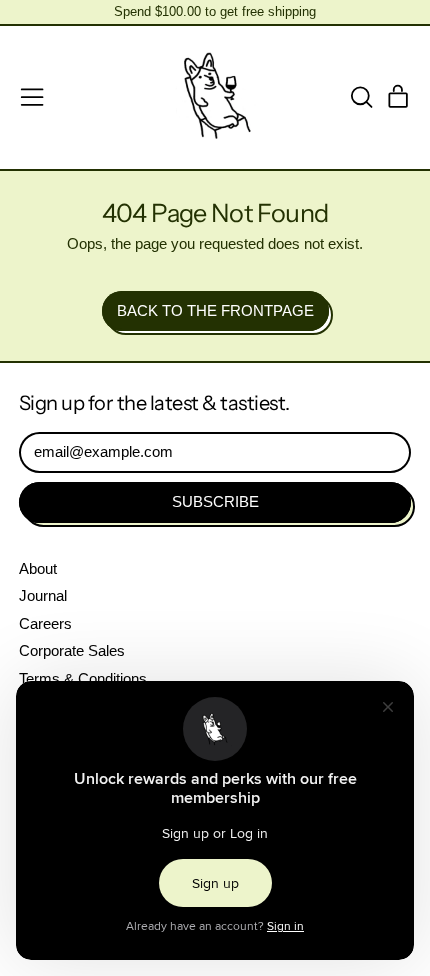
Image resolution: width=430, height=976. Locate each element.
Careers (45, 623)
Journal (43, 595)
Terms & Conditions (83, 678)
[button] (361, 97)
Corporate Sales (72, 650)
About (38, 568)
